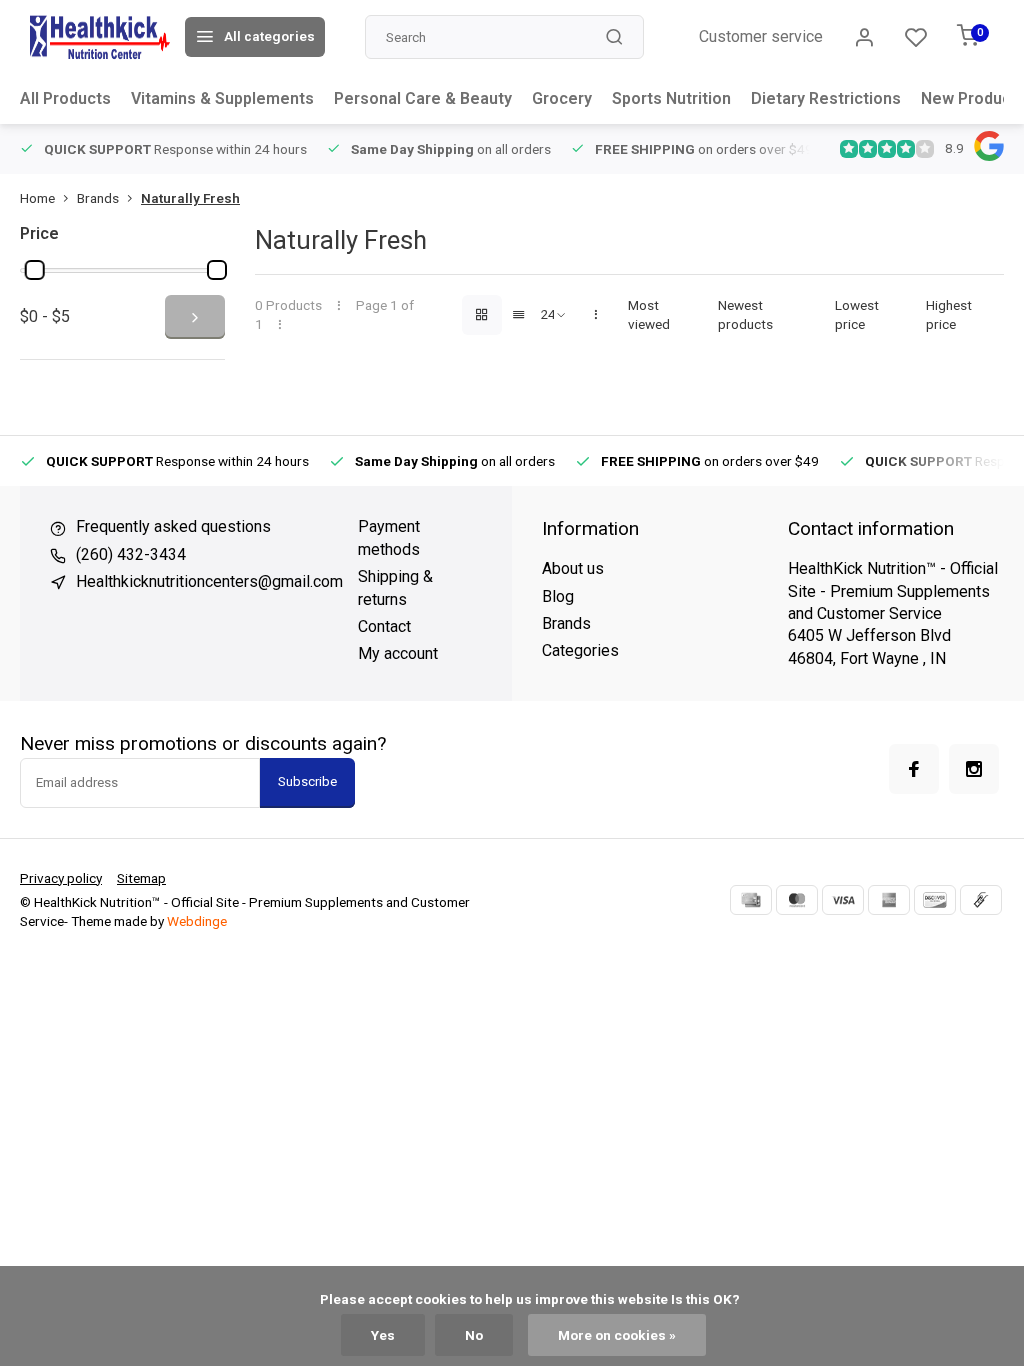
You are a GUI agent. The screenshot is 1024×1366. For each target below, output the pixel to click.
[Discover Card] (935, 900)
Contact (384, 626)
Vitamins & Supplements (222, 98)
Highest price (949, 314)
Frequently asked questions (173, 526)
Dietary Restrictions (826, 98)
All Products (65, 98)
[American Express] (889, 900)
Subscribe (307, 781)
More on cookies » (617, 1335)
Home (37, 198)
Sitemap (141, 878)
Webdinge (197, 921)
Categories (580, 650)
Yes (383, 1335)
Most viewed (649, 314)
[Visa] (843, 900)
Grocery (562, 98)
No (474, 1335)
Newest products (745, 314)
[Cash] (981, 900)
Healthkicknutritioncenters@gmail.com (209, 581)
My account (398, 653)
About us (573, 568)
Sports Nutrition (671, 98)
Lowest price (857, 314)
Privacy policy (61, 878)
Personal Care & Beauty (423, 98)
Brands (98, 198)
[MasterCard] (797, 900)
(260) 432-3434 (131, 554)
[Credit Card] (751, 900)
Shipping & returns (395, 587)
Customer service (761, 36)
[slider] (35, 270)
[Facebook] (914, 769)
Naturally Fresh (190, 198)
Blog (558, 596)
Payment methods (389, 537)
